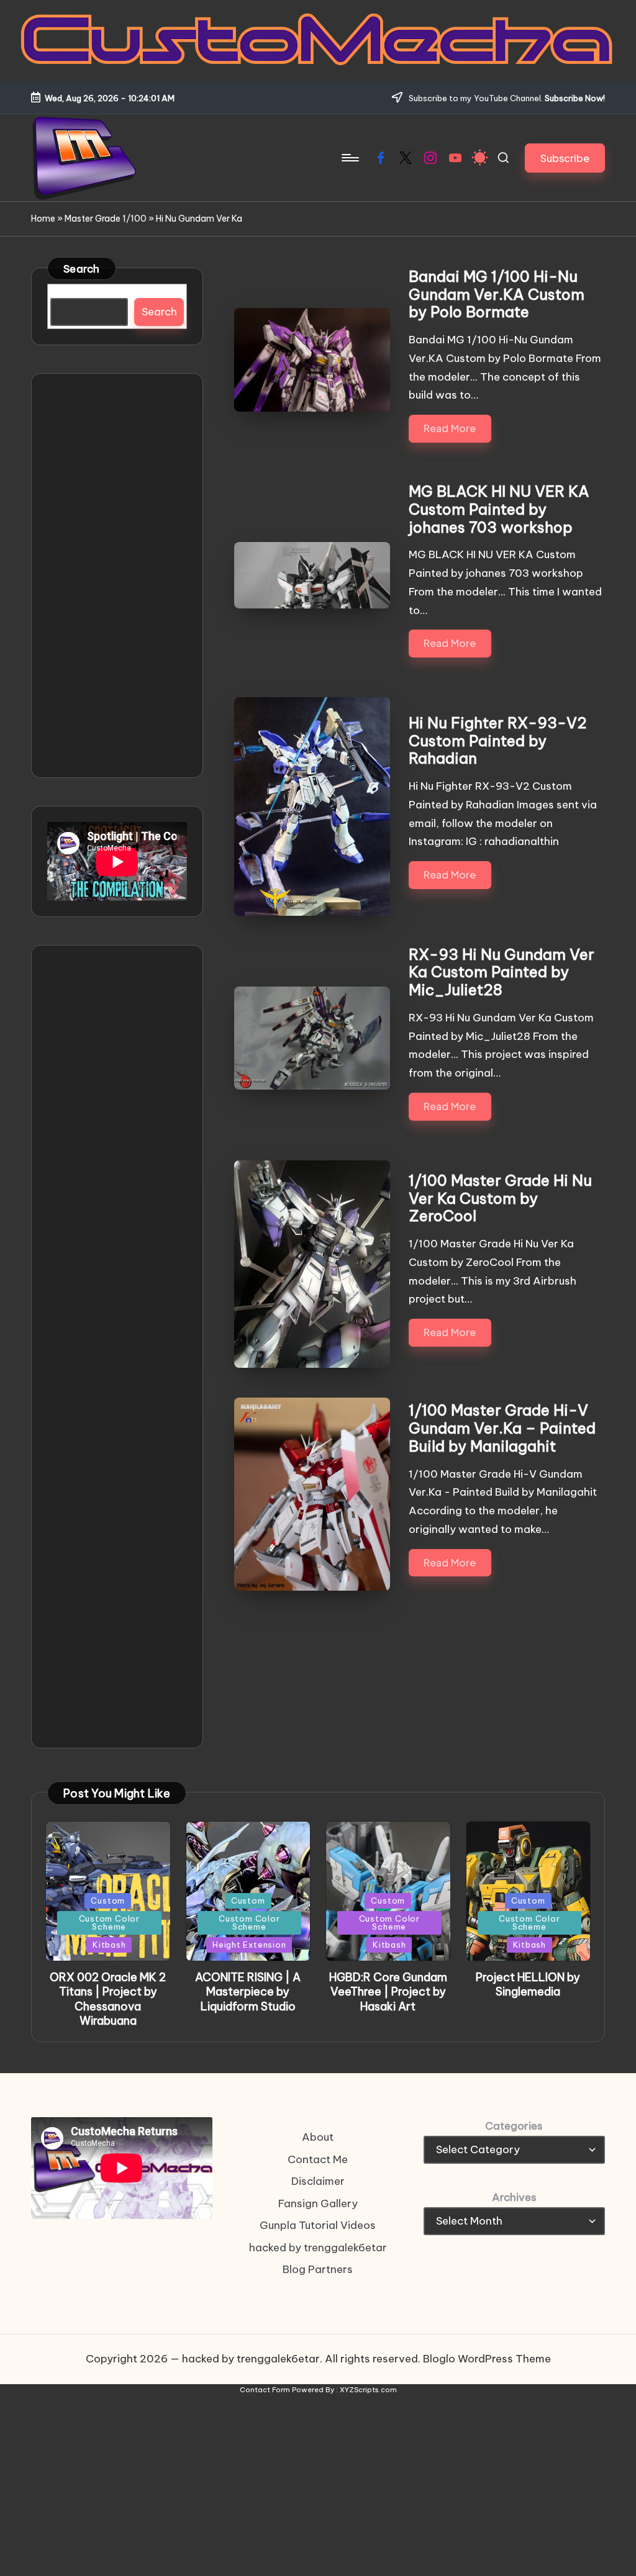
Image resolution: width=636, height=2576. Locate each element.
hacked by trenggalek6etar (318, 2248)
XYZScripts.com (368, 2390)
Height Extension (249, 1945)
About (318, 2137)
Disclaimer (318, 2181)
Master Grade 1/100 (106, 219)
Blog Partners (318, 2269)
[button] (565, 158)
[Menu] (349, 158)
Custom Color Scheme (109, 1923)
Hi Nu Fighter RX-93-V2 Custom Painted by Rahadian (498, 741)
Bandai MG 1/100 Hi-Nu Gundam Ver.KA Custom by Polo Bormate (497, 294)
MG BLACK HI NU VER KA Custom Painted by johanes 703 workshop (499, 509)
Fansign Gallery (318, 2203)
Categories (514, 2126)
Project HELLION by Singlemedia (528, 1984)
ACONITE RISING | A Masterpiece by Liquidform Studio (248, 1992)
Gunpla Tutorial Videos (318, 2225)
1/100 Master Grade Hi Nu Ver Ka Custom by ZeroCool (500, 1198)
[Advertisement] (117, 576)
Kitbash (109, 1945)
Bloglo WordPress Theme (487, 2359)
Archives (514, 2197)
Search (82, 269)
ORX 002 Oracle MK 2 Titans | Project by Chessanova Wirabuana (108, 1999)
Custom (108, 1900)
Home (43, 219)
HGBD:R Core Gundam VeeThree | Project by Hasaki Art (388, 1992)
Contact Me (318, 2159)
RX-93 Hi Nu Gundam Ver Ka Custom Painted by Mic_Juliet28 (502, 972)
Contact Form (265, 2390)
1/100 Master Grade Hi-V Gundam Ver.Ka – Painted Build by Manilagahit (502, 1428)
